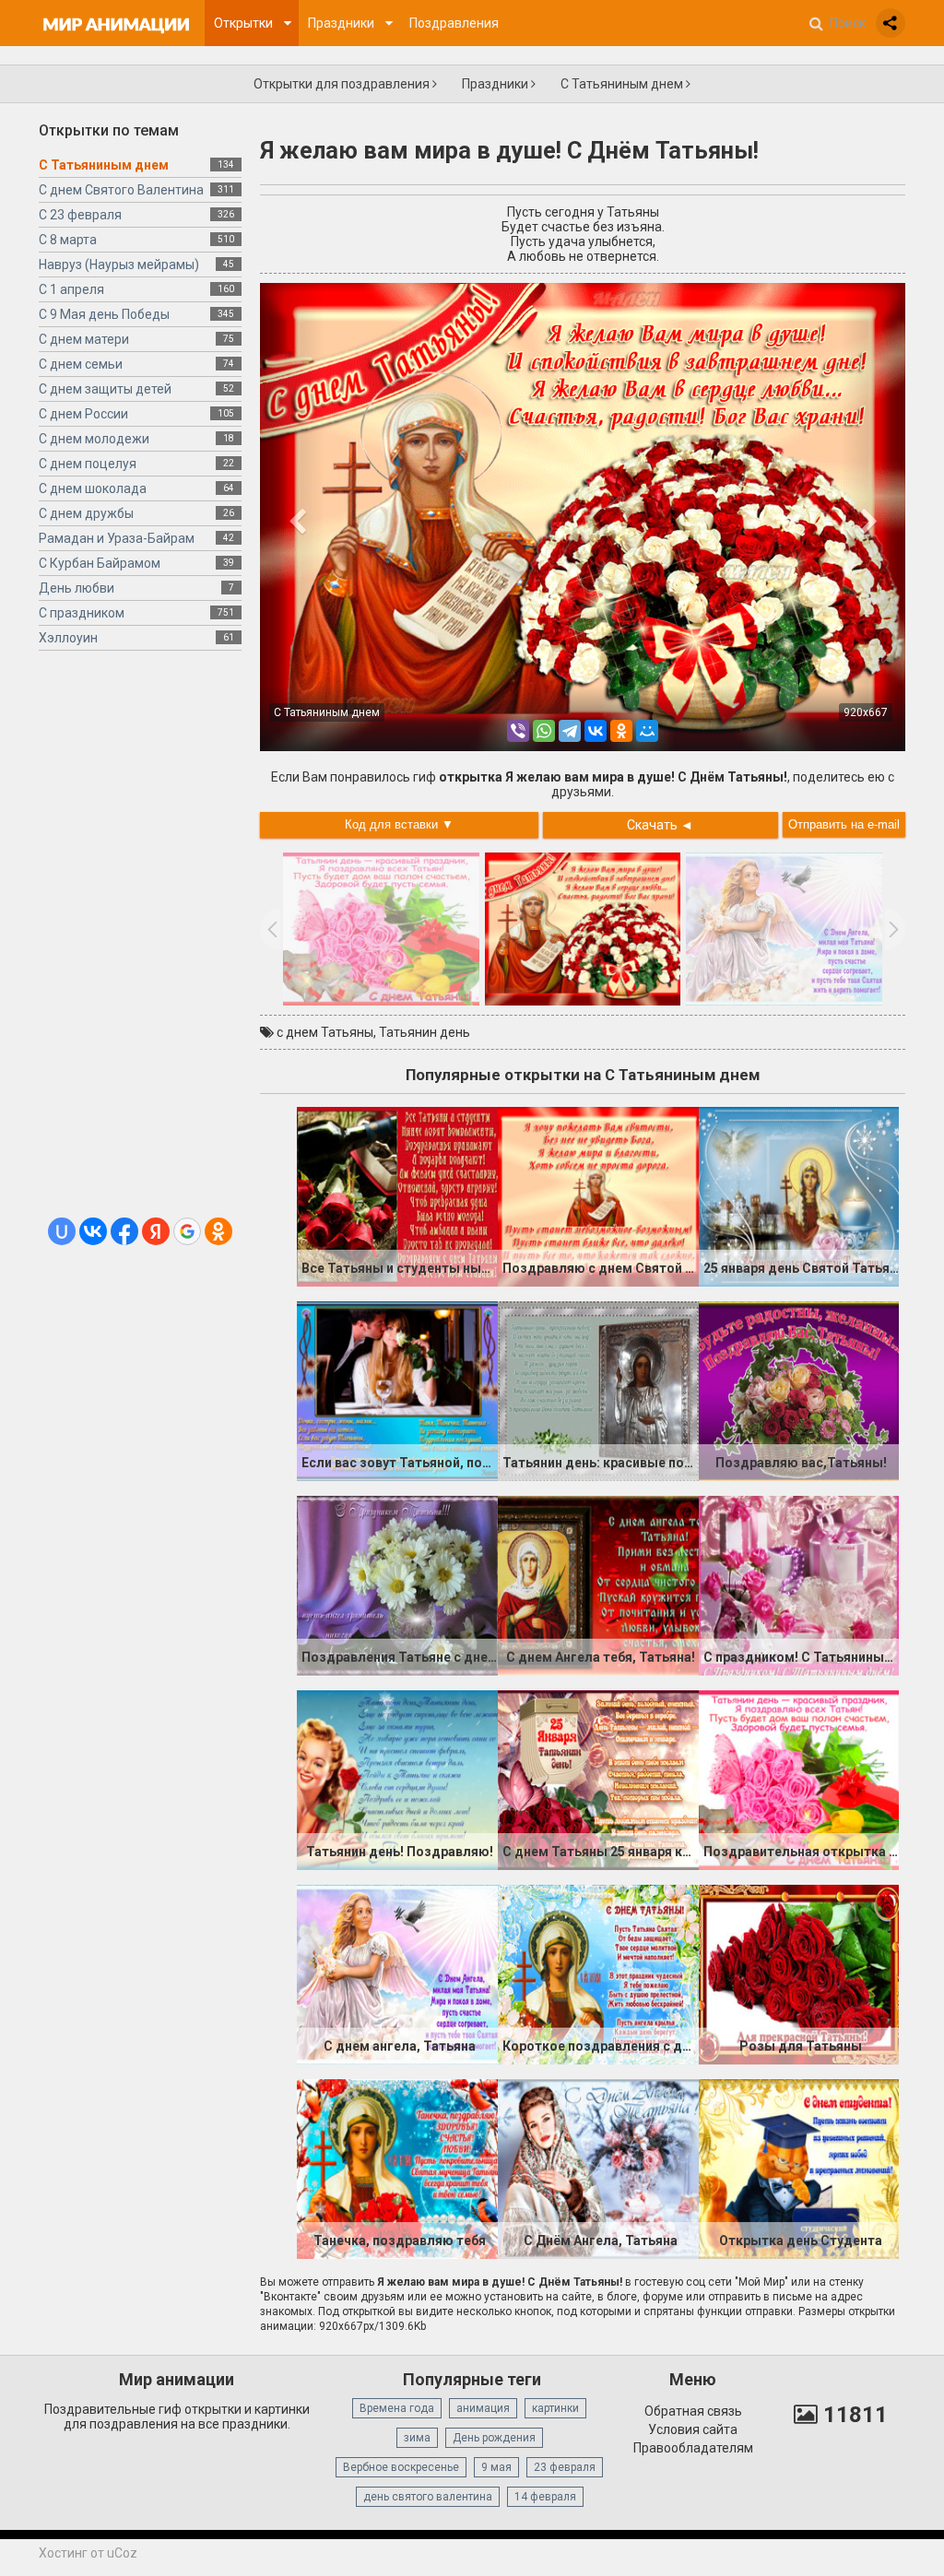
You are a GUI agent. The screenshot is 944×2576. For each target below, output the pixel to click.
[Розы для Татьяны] (799, 1973)
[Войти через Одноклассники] (218, 1231)
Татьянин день (425, 1032)
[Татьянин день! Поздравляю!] (397, 1779)
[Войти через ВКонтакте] (93, 1231)
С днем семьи (81, 364)
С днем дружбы (86, 513)
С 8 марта (68, 240)
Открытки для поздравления (343, 84)
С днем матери (84, 339)
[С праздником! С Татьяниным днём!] (799, 1584)
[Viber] (518, 731)
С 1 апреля (71, 289)
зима (417, 2438)
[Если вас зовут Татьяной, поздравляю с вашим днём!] (397, 1390)
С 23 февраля (80, 215)
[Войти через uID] (62, 1231)
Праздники (496, 84)
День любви (77, 588)
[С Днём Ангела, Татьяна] (598, 2168)
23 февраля (565, 2467)
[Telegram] (570, 731)
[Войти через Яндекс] (156, 1231)
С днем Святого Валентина (121, 190)
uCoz (122, 2553)
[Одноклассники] (621, 731)
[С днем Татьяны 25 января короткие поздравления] (598, 1779)
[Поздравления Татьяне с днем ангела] (397, 1584)
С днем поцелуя (88, 464)
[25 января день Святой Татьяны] (799, 1195)
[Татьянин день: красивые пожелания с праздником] (598, 1390)
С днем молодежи (94, 439)
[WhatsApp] (544, 731)
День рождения (494, 2438)
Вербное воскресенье (401, 2467)
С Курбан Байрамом (100, 563)
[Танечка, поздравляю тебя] (397, 2168)
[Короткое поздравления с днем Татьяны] (598, 1973)
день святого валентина (428, 2497)
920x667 (866, 712)
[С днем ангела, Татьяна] (397, 1973)
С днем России (83, 414)
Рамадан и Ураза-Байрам (117, 538)
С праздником (82, 613)
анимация (483, 2408)
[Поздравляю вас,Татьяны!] (799, 1390)
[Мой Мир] (647, 731)
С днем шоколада (93, 488)
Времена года (397, 2408)
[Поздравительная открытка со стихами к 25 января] (799, 1779)
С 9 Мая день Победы (104, 314)
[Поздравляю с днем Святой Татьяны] (598, 1195)
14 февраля (545, 2497)
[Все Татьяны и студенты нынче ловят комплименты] (397, 1195)
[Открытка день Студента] (799, 2168)
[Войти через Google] (187, 1231)
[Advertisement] (140, 941)
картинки (555, 2408)
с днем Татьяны (325, 1032)
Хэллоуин (68, 638)
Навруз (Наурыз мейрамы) (119, 265)
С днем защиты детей (105, 389)
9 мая (496, 2467)
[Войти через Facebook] (124, 1231)
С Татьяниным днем (623, 84)
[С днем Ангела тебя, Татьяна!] (598, 1584)
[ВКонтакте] (596, 731)
